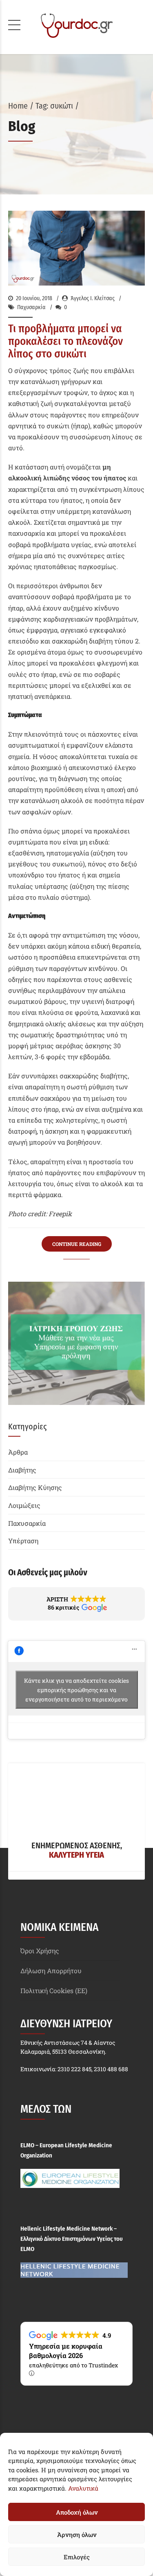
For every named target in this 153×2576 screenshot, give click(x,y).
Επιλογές (77, 2557)
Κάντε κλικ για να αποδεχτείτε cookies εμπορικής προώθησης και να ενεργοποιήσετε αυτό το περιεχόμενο (76, 1690)
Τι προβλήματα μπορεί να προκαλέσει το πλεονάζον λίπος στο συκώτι (65, 341)
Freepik (60, 1214)
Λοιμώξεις (24, 1505)
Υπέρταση (23, 1541)
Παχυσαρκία (31, 307)
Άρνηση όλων (77, 2535)
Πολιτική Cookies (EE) (54, 1990)
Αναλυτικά (83, 2488)
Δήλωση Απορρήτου (51, 1971)
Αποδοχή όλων (77, 2512)
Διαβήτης (22, 1470)
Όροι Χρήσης (40, 1951)
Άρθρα (18, 1452)
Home (18, 106)
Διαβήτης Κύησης (35, 1487)
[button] (76, 1604)
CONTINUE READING (77, 1244)
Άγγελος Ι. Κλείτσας (93, 298)
